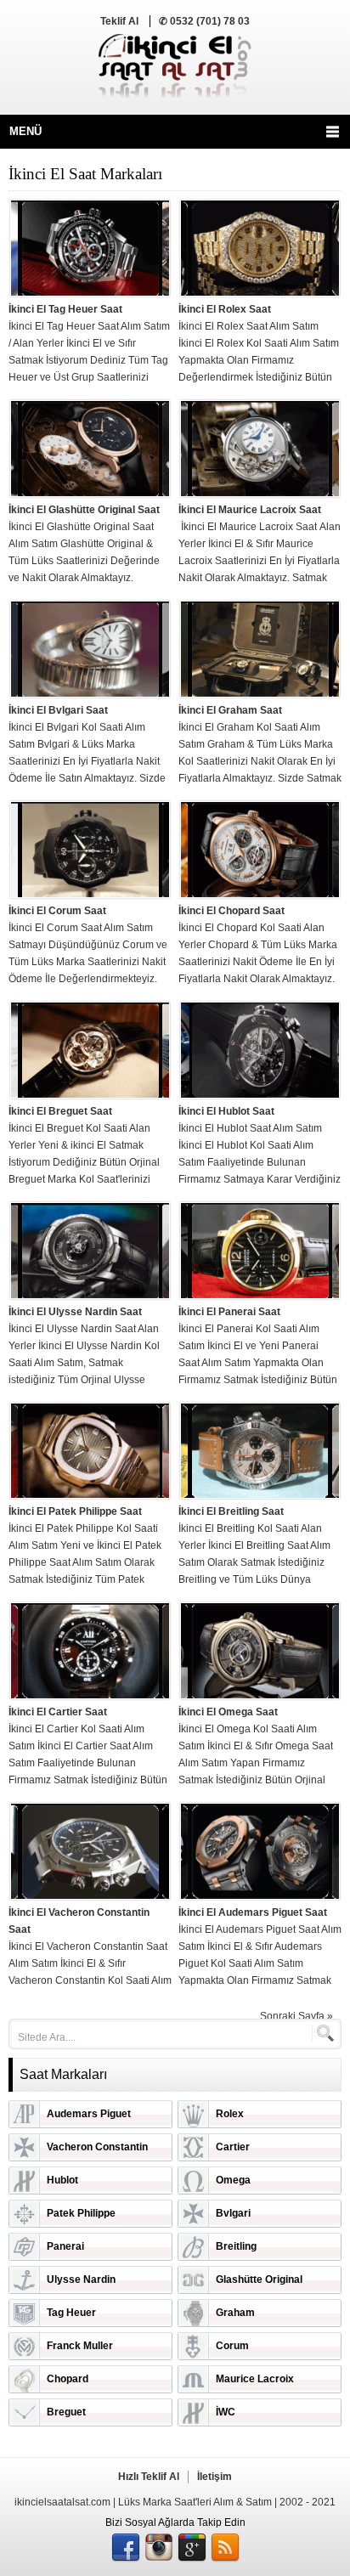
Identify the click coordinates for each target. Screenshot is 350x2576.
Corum (232, 2346)
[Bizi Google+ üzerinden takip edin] (192, 2548)
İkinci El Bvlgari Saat (58, 710)
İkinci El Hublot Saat (226, 1111)
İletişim (215, 2477)
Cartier (233, 2147)
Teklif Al (119, 21)
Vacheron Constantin (97, 2147)
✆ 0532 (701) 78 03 (204, 21)
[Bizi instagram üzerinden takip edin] (159, 2548)
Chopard (68, 2379)
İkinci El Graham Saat (230, 710)
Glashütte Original (259, 2279)
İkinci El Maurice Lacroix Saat (250, 510)
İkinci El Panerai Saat (229, 1312)
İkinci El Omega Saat (228, 1712)
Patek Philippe (81, 2213)
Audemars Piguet (89, 2114)
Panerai (65, 2246)
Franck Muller (80, 2346)
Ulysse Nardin (81, 2279)
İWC (226, 2412)
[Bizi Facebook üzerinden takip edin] (126, 2548)
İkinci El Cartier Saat (58, 1712)
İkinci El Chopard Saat (231, 911)
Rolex (230, 2114)
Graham (235, 2313)
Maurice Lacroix (255, 2379)
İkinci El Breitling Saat (231, 1511)
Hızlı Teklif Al (149, 2477)
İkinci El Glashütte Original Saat (84, 510)
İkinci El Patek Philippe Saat (75, 1511)
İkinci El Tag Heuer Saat (65, 309)
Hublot (62, 2180)
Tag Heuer (71, 2313)
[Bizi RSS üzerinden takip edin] (225, 2548)
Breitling (236, 2246)
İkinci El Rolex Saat (225, 309)
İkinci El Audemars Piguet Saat (253, 1912)
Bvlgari (233, 2213)
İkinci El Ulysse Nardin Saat (75, 1312)
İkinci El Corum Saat (57, 911)
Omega (233, 2180)
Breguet (66, 2412)
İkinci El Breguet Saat (60, 1111)
